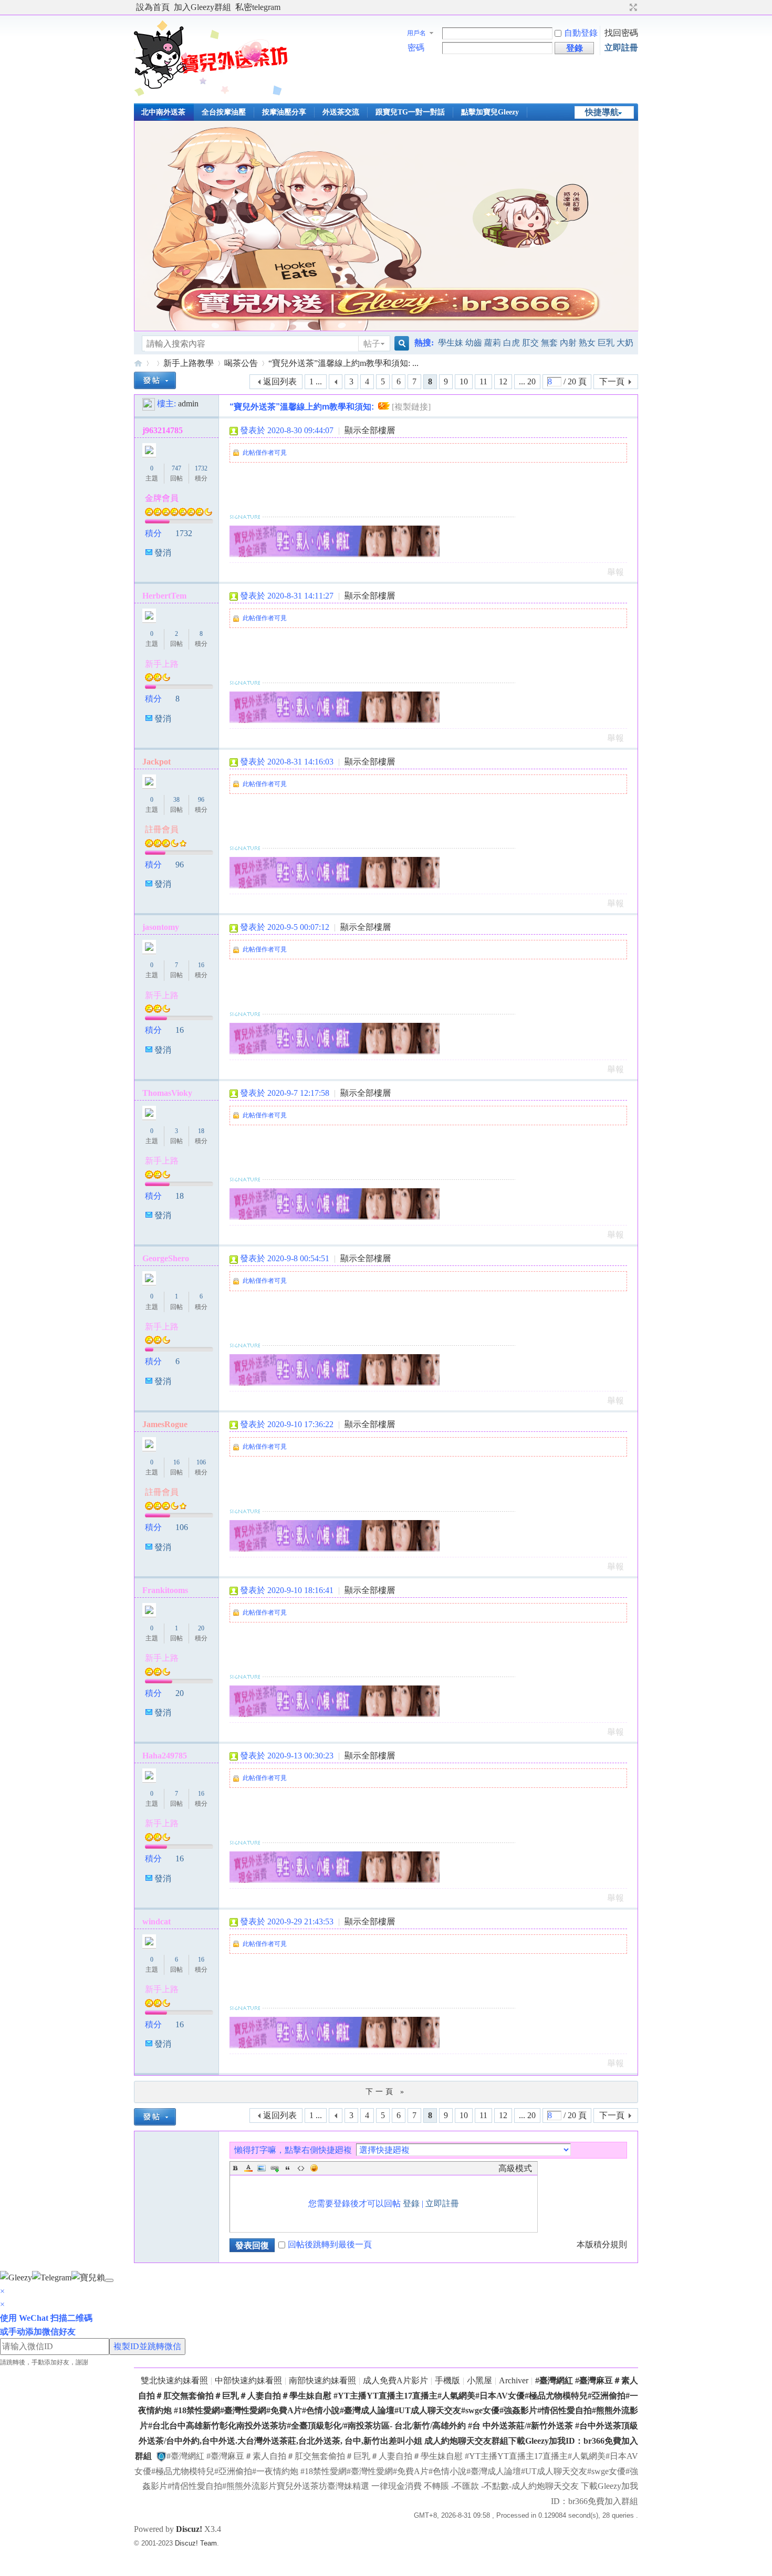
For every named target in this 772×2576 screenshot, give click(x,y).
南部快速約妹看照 (322, 2380)
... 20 (527, 381)
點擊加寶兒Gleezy (490, 112)
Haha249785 (165, 1756)
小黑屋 (479, 2380)
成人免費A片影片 (395, 2380)
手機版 (447, 2380)
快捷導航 (602, 112)
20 (201, 1628)
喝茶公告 (241, 363)
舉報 (615, 572)
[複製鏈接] (411, 407)
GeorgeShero (166, 1258)
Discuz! (189, 2529)
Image (262, 2168)
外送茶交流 (341, 112)
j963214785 (163, 430)
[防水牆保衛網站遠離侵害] (161, 2456)
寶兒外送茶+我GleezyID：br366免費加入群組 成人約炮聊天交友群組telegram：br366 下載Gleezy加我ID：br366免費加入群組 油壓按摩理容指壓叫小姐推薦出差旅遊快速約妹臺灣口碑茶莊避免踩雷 (138, 363)
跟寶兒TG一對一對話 (410, 112)
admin (188, 404)
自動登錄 (581, 33)
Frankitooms (165, 1590)
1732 (201, 468)
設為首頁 (153, 7)
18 (201, 1131)
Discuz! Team (196, 2543)
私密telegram (258, 7)
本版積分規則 (602, 2244)
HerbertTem (164, 596)
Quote (288, 2168)
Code (301, 2168)
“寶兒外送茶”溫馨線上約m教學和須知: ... (343, 363)
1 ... (316, 381)
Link (275, 2168)
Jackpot (157, 762)
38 (176, 800)
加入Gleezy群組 (202, 7)
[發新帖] (155, 380)
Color (248, 2168)
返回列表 (280, 381)
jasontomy (161, 927)
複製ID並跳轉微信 (147, 2346)
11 (483, 381)
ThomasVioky (167, 1093)
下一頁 (612, 381)
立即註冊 (621, 48)
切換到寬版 (632, 7)
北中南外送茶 (163, 112)
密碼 (416, 48)
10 (464, 381)
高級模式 (515, 2168)
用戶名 (416, 33)
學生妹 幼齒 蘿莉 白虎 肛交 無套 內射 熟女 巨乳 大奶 (536, 343)
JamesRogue (165, 1424)
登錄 (411, 2203)
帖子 (372, 344)
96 (201, 800)
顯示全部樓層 (370, 430)
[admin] (149, 404)
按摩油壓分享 (284, 112)
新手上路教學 (189, 363)
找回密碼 (621, 33)
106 (201, 1462)
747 (176, 468)
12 (503, 381)
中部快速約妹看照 (248, 2380)
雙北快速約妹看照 (174, 2380)
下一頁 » (386, 2092)
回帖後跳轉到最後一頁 (330, 2244)
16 (201, 965)
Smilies (314, 2168)
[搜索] (400, 344)
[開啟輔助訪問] (623, 7)
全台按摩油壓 (224, 112)
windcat (157, 1921)
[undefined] (109, 2280)
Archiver (514, 2380)
